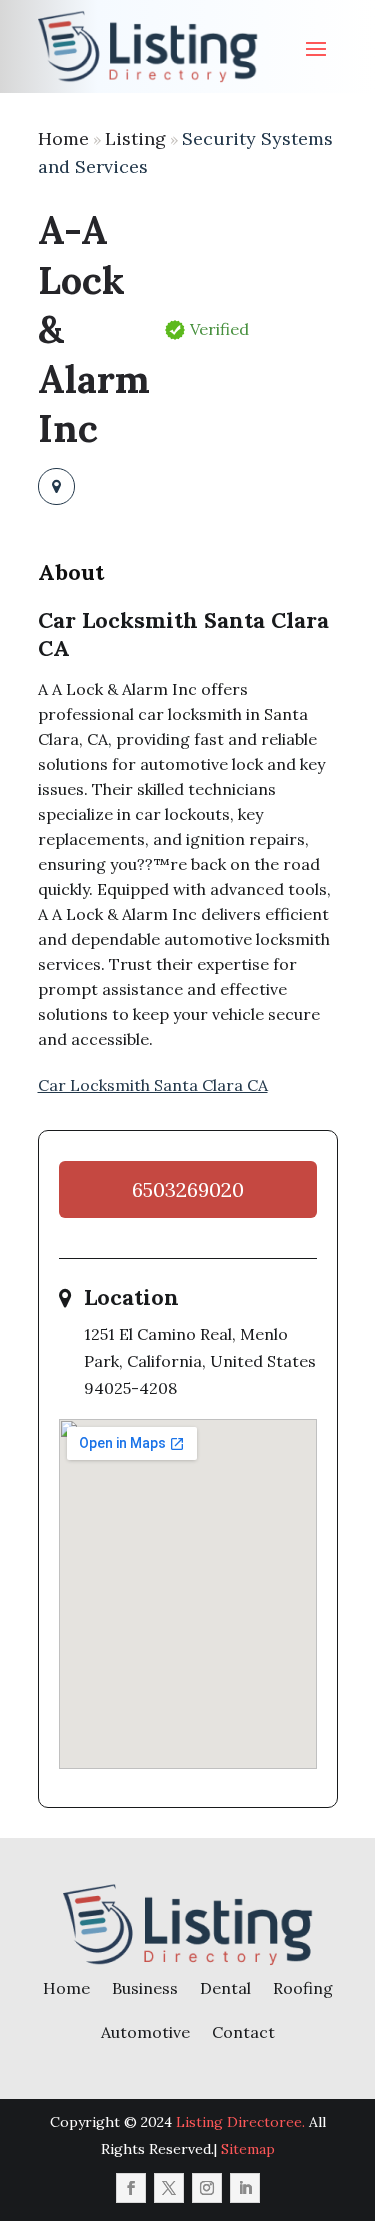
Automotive (145, 2032)
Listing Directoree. (240, 2122)
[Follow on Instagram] (207, 2188)
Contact (243, 2032)
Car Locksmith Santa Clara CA (153, 1085)
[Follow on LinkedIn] (245, 2188)
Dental (225, 1988)
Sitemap (248, 2149)
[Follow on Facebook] (131, 2188)
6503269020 (188, 1189)
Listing (135, 138)
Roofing (303, 1988)
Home (63, 138)
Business (145, 1988)
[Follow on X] (169, 2188)
